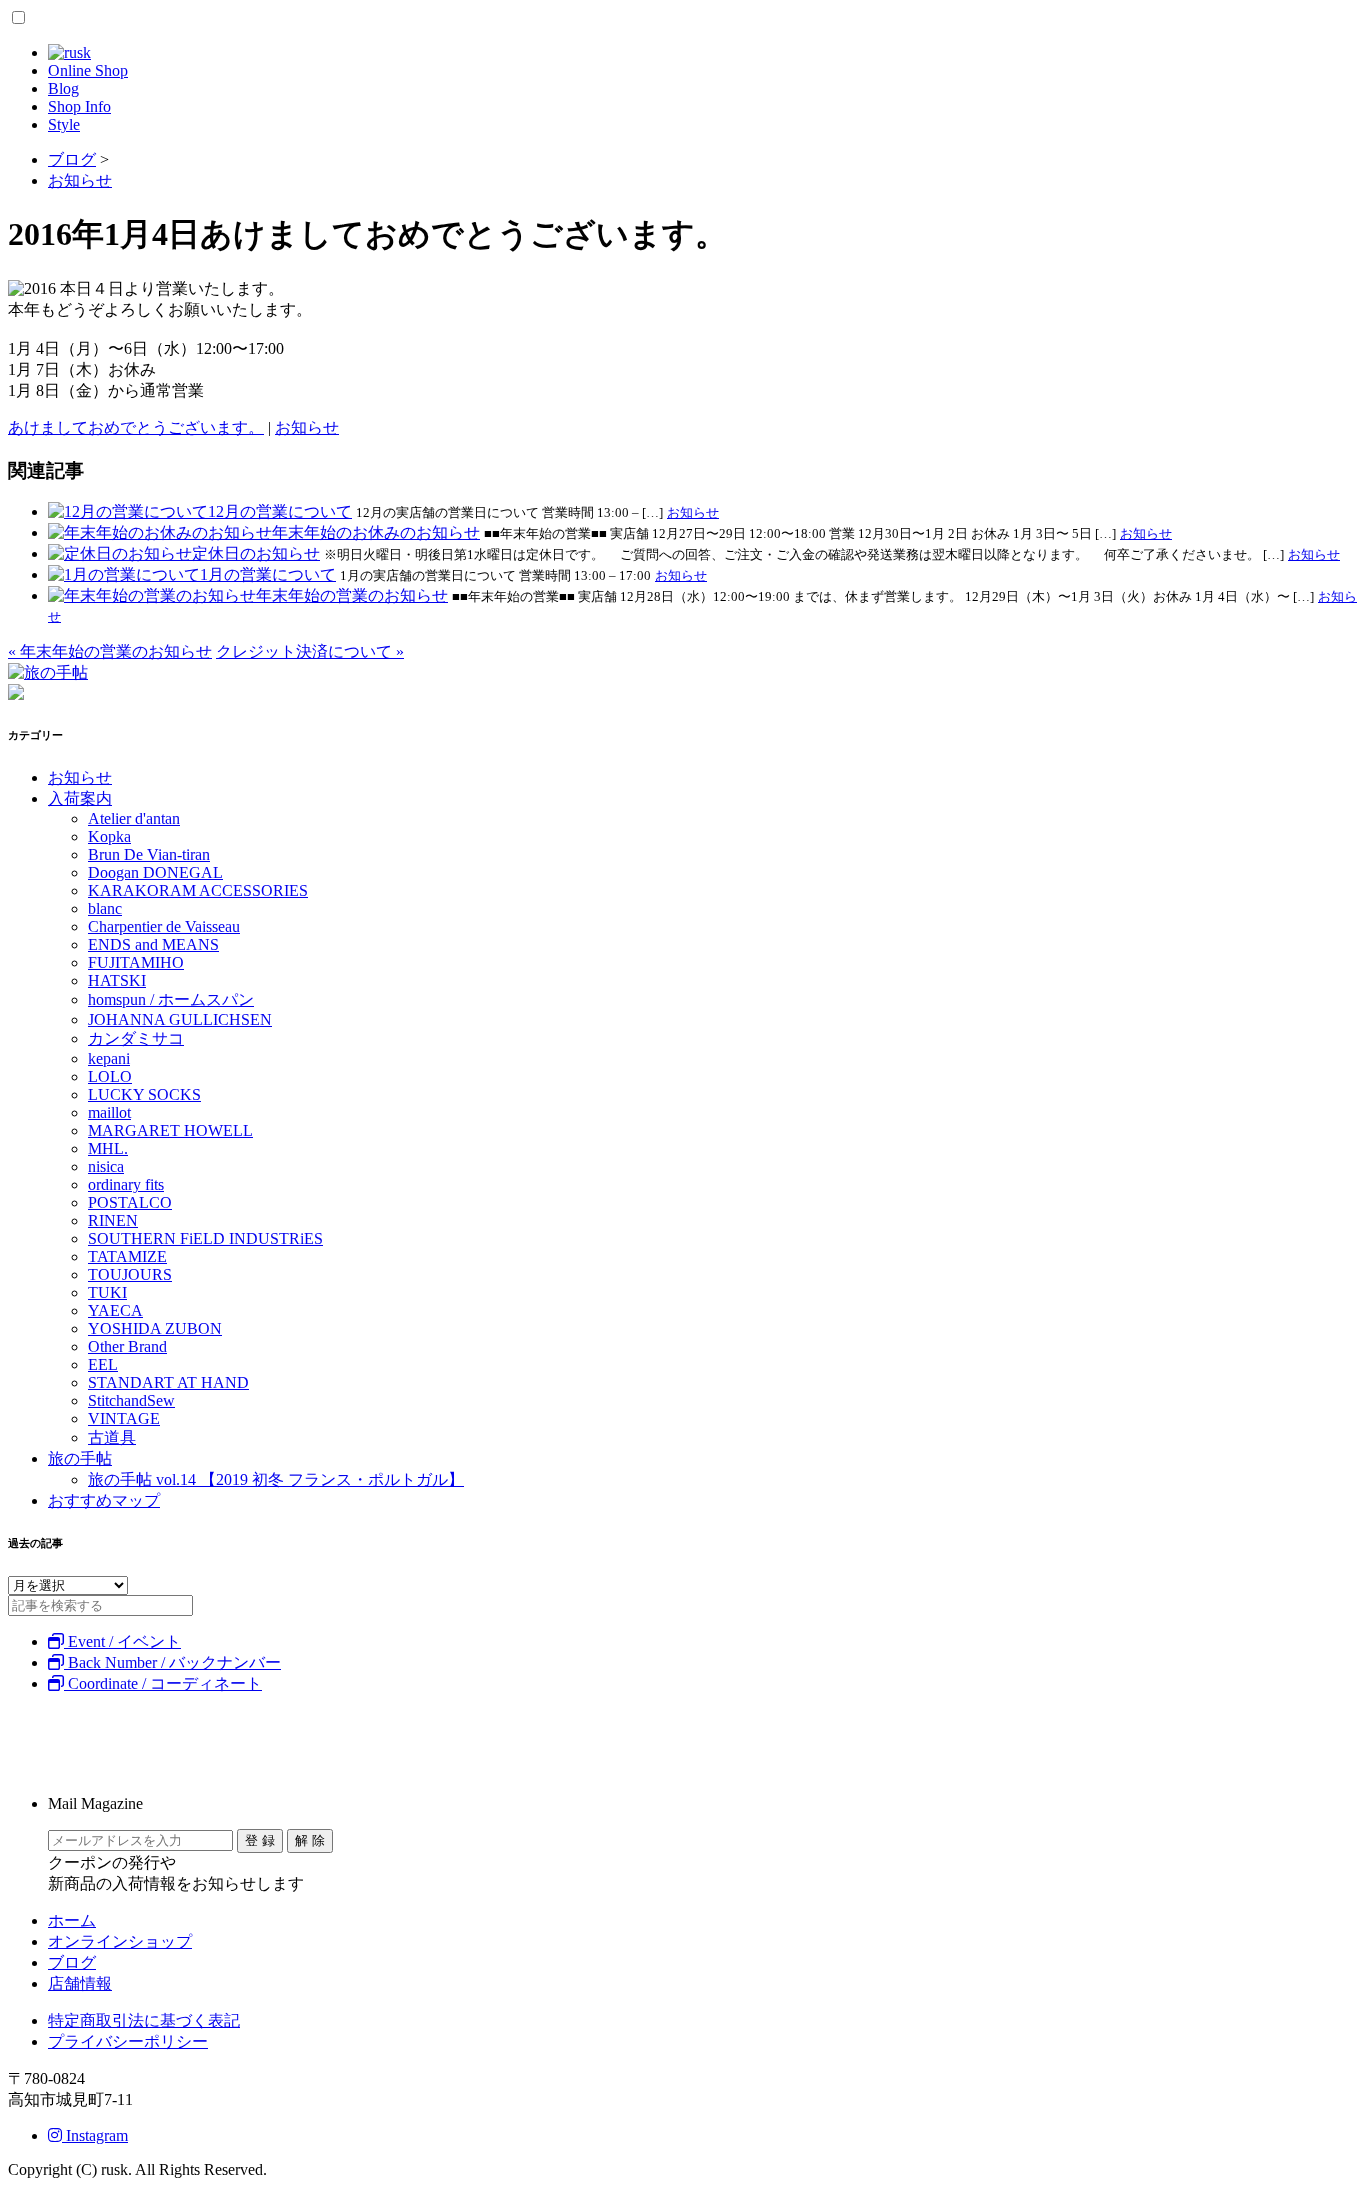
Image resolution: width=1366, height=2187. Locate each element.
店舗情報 (80, 1983)
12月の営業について (280, 511)
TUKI (107, 1292)
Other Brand (127, 1346)
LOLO (110, 1076)
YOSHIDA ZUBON (155, 1328)
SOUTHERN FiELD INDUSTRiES (205, 1238)
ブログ (72, 1962)
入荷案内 (80, 798)
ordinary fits (126, 1184)
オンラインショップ (120, 1941)
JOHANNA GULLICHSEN (180, 1019)
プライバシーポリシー (128, 2041)
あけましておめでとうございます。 (136, 427)
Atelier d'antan (134, 818)
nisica (106, 1166)
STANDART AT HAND (168, 1382)
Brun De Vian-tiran (149, 854)
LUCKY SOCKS (144, 1094)
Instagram (95, 2135)
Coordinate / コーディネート (163, 1683)
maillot (109, 1112)
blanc (105, 908)
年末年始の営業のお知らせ (352, 595)
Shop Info (79, 106)
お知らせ (307, 427)
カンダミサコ (136, 1038)
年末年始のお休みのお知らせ (376, 532)
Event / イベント (122, 1641)
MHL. (108, 1148)
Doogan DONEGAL (155, 872)
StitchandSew (131, 1400)
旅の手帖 (80, 1458)
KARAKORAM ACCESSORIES (198, 890)
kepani (109, 1058)
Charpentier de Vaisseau (164, 926)
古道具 (112, 1437)
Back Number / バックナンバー (172, 1662)
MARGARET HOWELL (170, 1130)
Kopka (109, 836)
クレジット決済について (310, 651)
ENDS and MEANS (153, 944)
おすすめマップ (104, 1500)
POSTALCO (130, 1202)
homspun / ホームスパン (171, 999)
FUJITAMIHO (136, 962)
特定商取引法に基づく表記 (144, 2020)
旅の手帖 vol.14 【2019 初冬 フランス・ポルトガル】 (276, 1479)
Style (64, 124)
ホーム (72, 1920)
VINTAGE (124, 1418)
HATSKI (117, 980)
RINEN (113, 1220)
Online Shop (88, 70)
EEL (103, 1364)
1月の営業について (268, 574)
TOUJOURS (130, 1274)
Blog (63, 88)
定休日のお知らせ (256, 553)
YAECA (115, 1310)
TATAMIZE (127, 1256)
